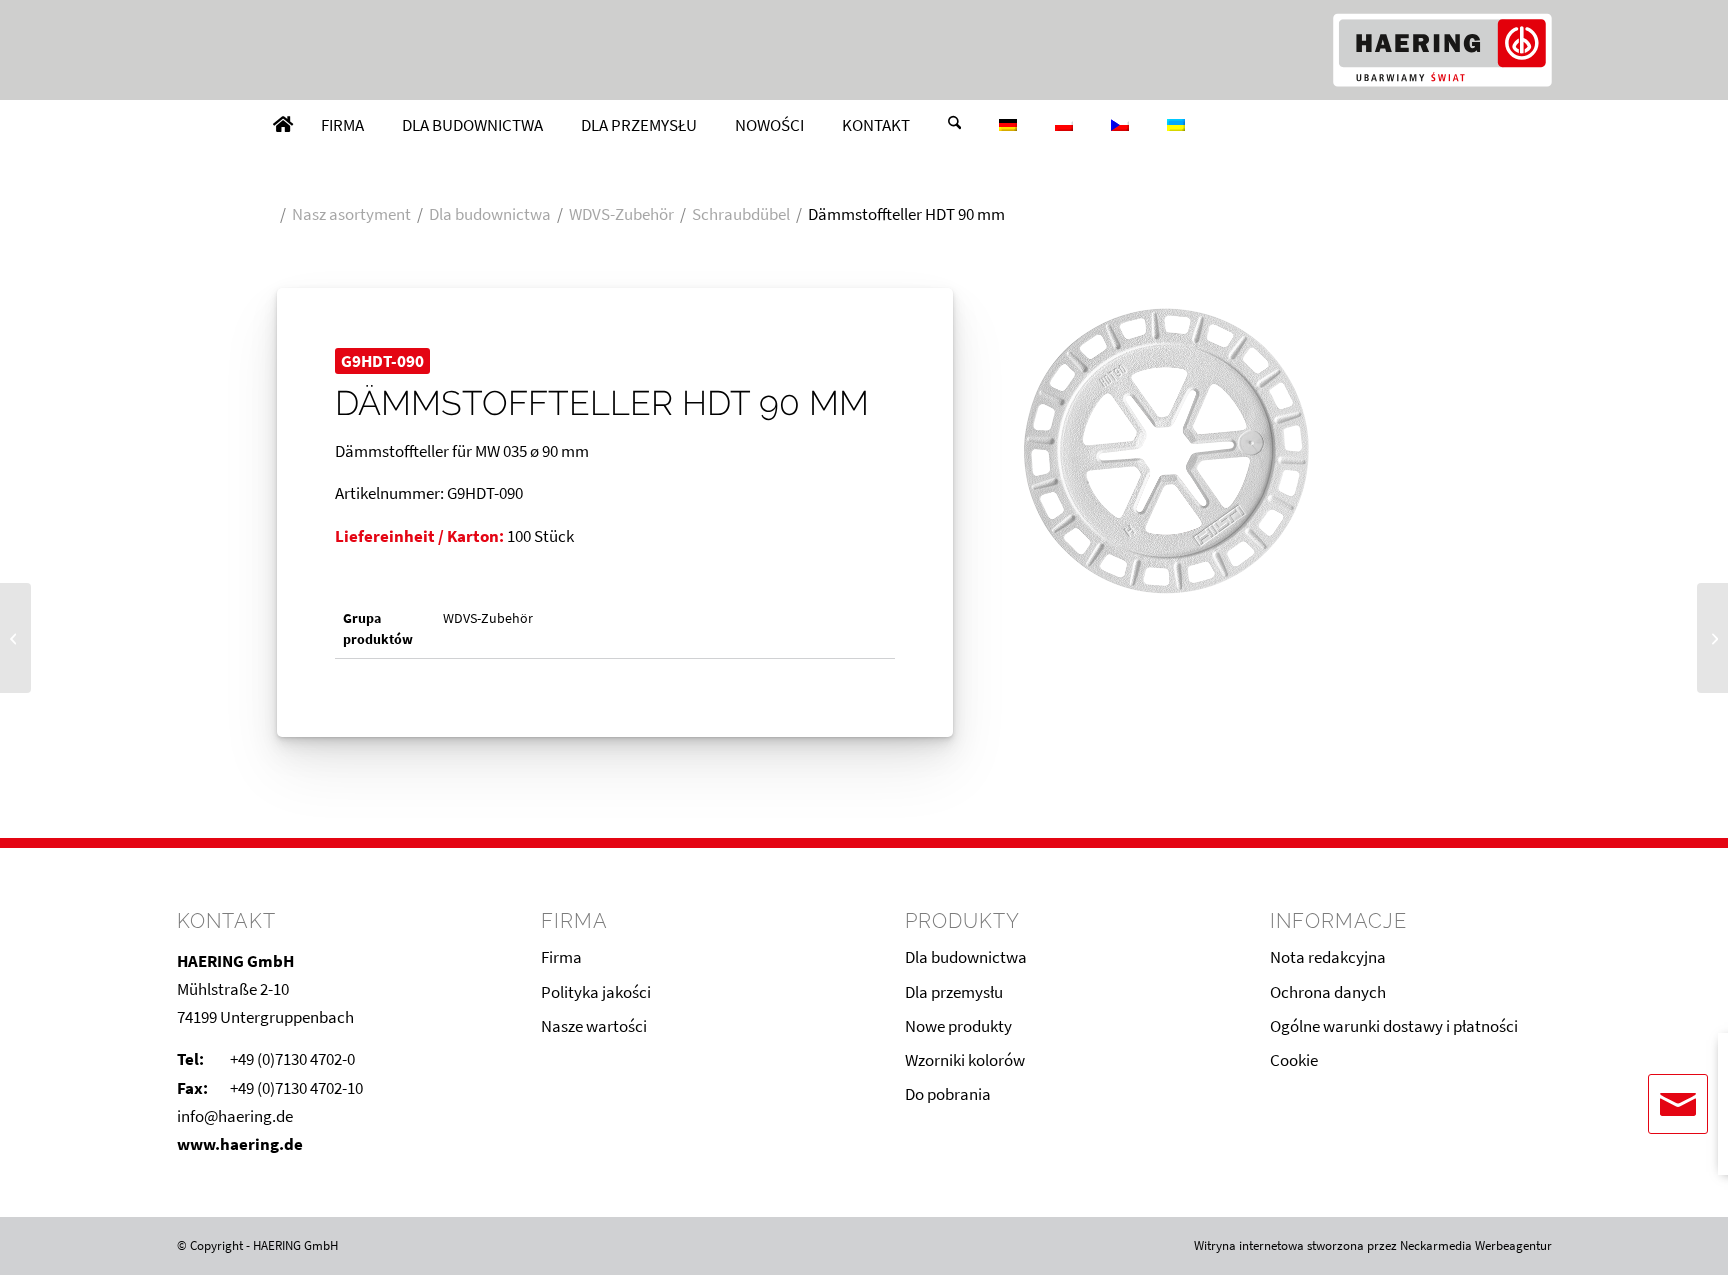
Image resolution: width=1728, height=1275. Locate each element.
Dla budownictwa (966, 957)
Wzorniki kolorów (965, 1060)
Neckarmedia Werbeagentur (1476, 1245)
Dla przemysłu (954, 992)
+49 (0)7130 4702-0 (292, 1059)
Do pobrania (948, 1094)
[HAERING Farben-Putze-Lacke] (1442, 50)
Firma (561, 957)
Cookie (1294, 1060)
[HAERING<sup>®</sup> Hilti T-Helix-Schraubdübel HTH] (15, 638)
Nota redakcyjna (1328, 957)
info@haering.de (235, 1116)
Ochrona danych (1328, 992)
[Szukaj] (954, 125)
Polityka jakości (596, 992)
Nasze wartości (594, 1026)
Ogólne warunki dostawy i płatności (1394, 1026)
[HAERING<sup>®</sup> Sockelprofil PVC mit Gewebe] (1712, 638)
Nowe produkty (958, 1026)
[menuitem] (283, 125)
